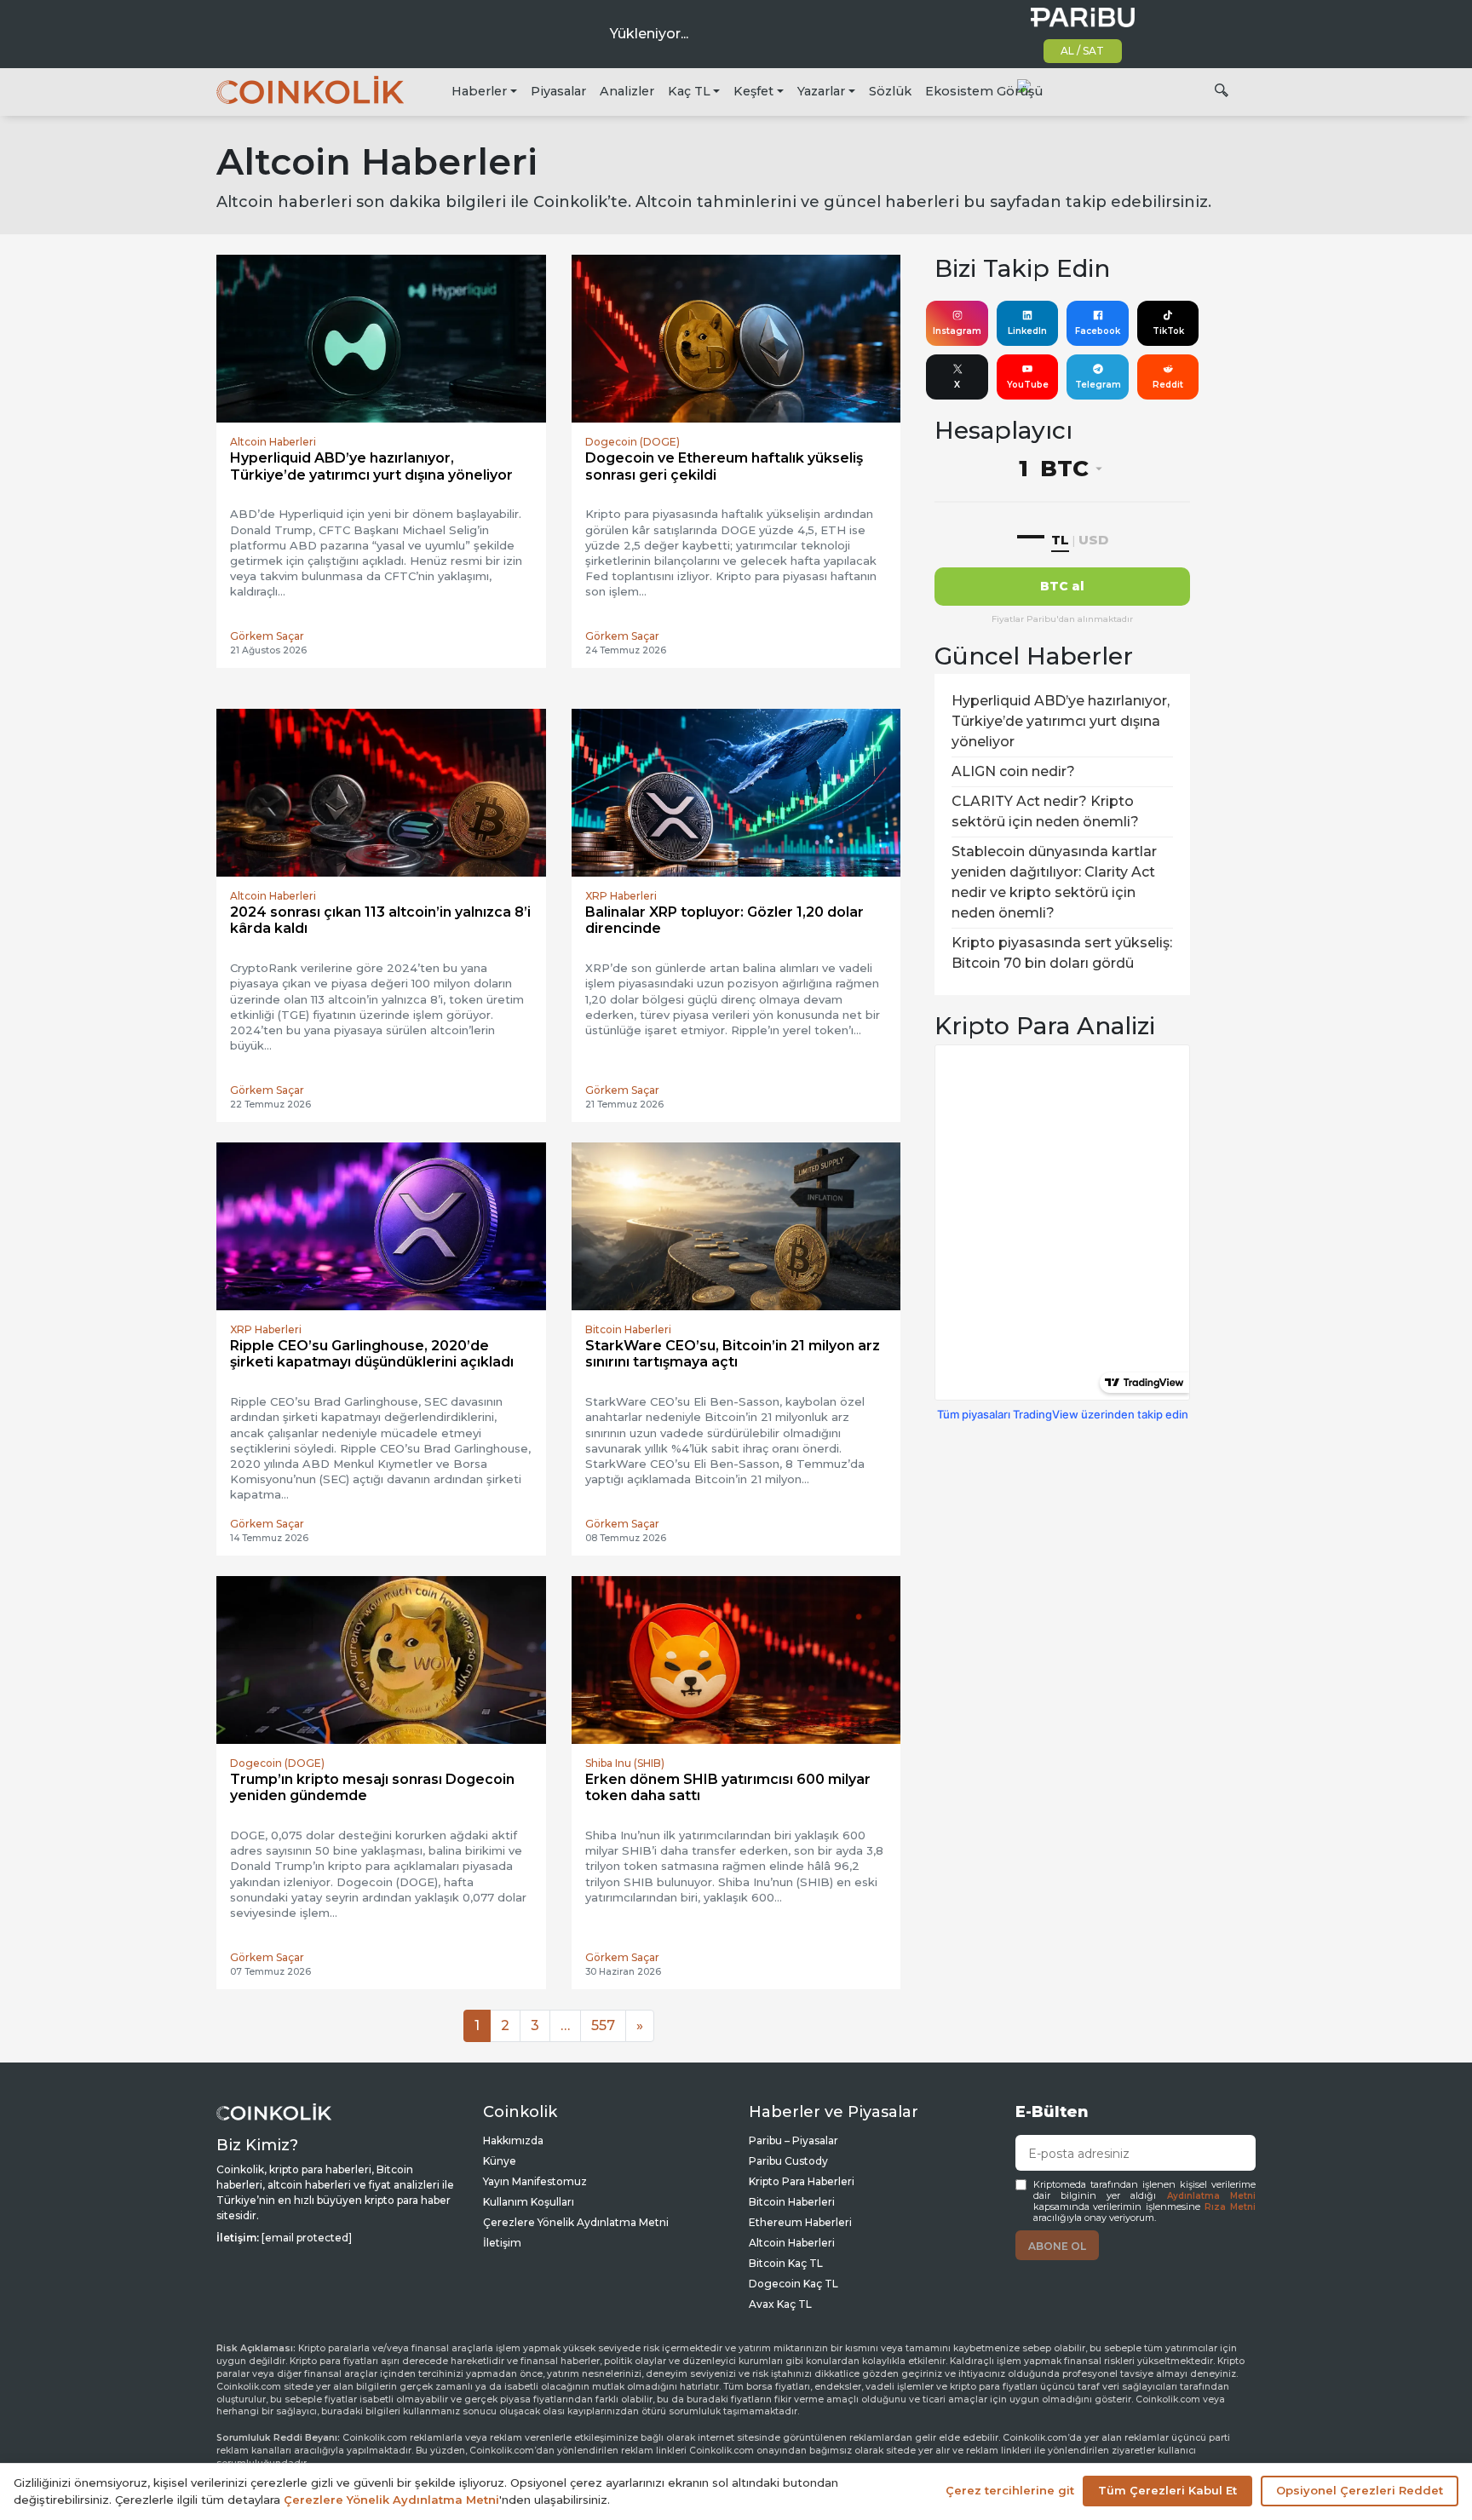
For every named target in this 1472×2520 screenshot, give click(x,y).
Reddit (1168, 385)
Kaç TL (689, 91)
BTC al (1062, 586)
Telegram (1098, 385)
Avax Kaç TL (780, 2304)
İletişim (502, 2243)
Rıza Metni (1230, 2207)
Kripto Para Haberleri (802, 2181)
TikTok (1168, 331)
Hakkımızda (513, 2140)
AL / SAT (1082, 51)
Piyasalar (558, 91)
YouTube (1028, 385)
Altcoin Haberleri (792, 2243)
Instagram (957, 331)
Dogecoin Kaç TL (793, 2284)
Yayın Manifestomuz (535, 2181)
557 (603, 2025)
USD (1093, 540)
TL (1060, 540)
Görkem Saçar (267, 636)
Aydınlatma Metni (1211, 2196)
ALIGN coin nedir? (1013, 771)
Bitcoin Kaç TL (786, 2263)
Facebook (1098, 331)
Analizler (627, 91)
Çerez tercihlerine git (1010, 2490)
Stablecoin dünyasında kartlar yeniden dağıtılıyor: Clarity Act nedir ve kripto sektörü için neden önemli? (1054, 882)
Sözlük (890, 91)
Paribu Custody (788, 2161)
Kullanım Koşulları (529, 2202)
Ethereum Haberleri (800, 2222)
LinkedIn (1027, 331)
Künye (500, 2161)
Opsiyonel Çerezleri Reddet (1360, 2490)
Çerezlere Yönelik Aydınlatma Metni (576, 2222)
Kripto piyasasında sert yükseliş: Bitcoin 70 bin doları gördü (1062, 953)
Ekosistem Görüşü (984, 91)
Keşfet (753, 91)
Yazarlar (821, 91)
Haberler (479, 91)
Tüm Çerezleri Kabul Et (1167, 2490)
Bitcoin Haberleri (792, 2202)
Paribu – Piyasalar (793, 2140)
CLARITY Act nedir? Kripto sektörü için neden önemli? (1045, 811)
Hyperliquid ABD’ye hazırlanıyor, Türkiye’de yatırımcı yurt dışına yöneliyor (1061, 721)
